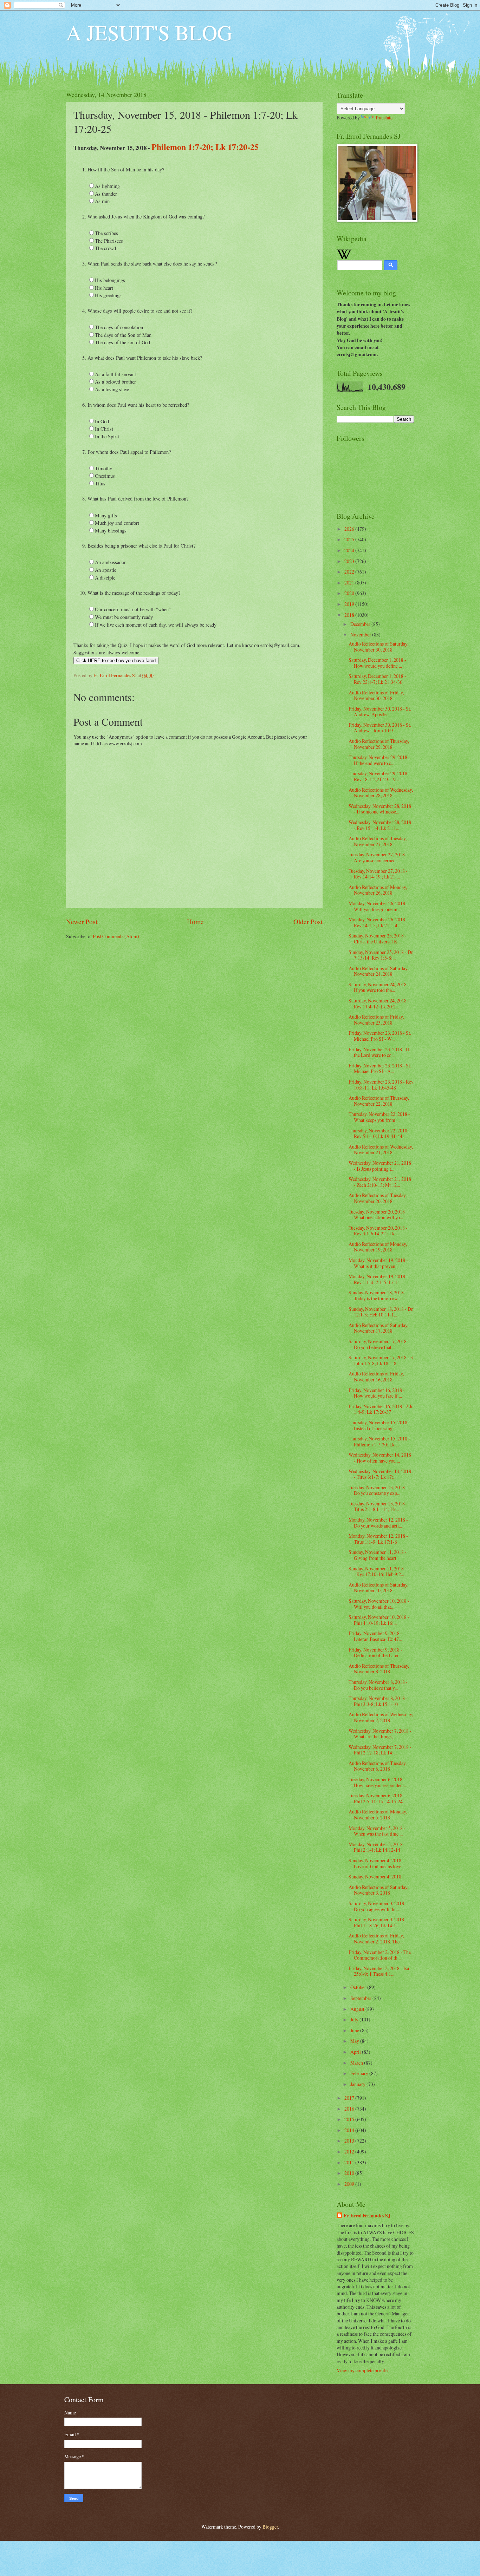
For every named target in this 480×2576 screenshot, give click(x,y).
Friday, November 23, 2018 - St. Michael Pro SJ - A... (380, 1068)
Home (195, 921)
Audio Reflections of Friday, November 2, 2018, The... (376, 1938)
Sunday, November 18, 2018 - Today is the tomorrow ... (378, 1295)
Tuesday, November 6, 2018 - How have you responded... (377, 1782)
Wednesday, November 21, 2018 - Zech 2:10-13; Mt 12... (380, 1182)
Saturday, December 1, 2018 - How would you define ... (377, 663)
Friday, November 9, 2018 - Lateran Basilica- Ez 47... (375, 1636)
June (355, 2030)
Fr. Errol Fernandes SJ (367, 2216)
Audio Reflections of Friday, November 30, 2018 (376, 695)
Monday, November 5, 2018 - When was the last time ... (377, 1831)
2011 (350, 2162)
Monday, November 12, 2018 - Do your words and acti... (378, 1523)
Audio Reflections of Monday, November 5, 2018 (378, 1815)
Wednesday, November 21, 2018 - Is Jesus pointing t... (380, 1166)
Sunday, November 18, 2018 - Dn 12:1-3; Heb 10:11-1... (381, 1312)
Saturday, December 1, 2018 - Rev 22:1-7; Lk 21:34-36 (377, 679)
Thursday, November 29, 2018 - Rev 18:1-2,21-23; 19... (379, 776)
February (360, 2073)
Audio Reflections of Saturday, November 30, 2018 (378, 647)
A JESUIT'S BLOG (149, 32)
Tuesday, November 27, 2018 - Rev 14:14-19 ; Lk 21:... (378, 874)
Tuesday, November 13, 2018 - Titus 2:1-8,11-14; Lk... (378, 1506)
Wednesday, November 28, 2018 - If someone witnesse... (380, 809)
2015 (350, 2119)
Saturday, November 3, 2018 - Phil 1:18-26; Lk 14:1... (378, 1922)
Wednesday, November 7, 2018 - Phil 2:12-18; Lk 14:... (380, 1750)
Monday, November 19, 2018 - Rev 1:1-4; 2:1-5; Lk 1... (378, 1279)
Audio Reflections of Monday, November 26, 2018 (378, 890)
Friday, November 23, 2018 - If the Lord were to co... (379, 1052)
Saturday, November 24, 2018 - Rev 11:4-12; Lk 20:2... (379, 1003)
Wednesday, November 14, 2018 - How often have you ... (380, 1458)
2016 (350, 2109)
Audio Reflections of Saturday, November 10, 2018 (378, 1588)
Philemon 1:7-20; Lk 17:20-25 (205, 147)
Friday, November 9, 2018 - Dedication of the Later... (375, 1653)
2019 (350, 604)
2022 (350, 572)
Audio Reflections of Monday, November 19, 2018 (378, 1247)
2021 (350, 583)
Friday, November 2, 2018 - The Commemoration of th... (380, 1955)
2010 (350, 2173)
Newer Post (82, 921)
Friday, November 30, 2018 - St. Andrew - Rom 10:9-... (380, 728)
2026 (350, 529)
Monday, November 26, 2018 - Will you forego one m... (378, 906)
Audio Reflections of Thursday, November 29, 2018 (379, 744)
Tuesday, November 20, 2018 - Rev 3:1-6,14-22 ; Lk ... (378, 1231)
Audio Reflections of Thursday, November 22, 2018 (379, 1101)
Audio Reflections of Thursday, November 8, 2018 (379, 1669)
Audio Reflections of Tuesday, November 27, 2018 (378, 841)
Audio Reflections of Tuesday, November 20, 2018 (378, 1198)
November (361, 635)
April (356, 2052)
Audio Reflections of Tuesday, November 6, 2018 (378, 1766)
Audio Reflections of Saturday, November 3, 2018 (378, 1890)
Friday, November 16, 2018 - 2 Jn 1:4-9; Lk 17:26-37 (381, 1409)
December (361, 624)
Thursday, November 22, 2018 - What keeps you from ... (379, 1117)
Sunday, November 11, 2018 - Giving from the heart (378, 1555)
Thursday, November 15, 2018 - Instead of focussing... (379, 1425)
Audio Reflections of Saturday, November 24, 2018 (378, 971)
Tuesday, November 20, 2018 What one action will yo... (377, 1215)
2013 (350, 2141)
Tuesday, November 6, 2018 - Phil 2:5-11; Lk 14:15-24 (377, 1798)
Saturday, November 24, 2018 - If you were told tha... (379, 987)
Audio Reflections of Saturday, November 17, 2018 (378, 1328)
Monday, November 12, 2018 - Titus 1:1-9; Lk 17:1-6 (378, 1539)
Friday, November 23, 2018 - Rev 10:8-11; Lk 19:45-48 (381, 1085)
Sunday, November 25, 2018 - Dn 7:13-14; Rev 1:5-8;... (381, 955)
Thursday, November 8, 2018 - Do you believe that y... (378, 1685)
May (355, 2041)
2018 (350, 615)
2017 (350, 2098)
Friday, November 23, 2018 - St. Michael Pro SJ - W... (380, 1036)
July (355, 2019)
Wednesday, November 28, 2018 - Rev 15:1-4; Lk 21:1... (380, 825)
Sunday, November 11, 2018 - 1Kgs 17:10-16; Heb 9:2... (378, 1571)
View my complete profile (362, 2370)
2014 (350, 2130)
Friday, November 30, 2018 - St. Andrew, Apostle (380, 712)
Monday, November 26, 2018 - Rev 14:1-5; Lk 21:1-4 (378, 922)
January (358, 2084)
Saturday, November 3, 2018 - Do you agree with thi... (378, 1906)
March (357, 2063)
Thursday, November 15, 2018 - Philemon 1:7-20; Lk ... (379, 1441)
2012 (350, 2152)
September (361, 1998)
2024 (350, 550)
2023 (350, 561)
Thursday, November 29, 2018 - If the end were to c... (379, 760)
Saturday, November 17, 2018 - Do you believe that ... (379, 1344)
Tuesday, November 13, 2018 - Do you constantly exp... (378, 1490)
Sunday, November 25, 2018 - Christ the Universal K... (378, 939)
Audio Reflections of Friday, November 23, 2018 (376, 1020)
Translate (384, 117)
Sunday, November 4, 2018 (375, 1877)
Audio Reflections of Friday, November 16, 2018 (376, 1377)
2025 (350, 539)
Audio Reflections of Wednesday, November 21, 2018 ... (381, 1150)
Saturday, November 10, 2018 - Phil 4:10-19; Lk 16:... (379, 1620)
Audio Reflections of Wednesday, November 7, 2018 (381, 1717)
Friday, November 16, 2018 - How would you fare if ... (377, 1393)
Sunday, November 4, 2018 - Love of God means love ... (377, 1863)
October (359, 1987)
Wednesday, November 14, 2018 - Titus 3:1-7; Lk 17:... (380, 1474)
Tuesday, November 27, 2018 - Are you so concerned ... (378, 857)
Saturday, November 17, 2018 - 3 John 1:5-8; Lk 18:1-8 (381, 1360)
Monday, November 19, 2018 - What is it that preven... (378, 1263)
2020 (350, 593)
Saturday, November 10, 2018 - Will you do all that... (379, 1604)
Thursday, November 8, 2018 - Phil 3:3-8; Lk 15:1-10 (378, 1701)
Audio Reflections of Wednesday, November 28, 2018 (381, 793)
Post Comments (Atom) (116, 936)
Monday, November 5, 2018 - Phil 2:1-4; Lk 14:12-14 (377, 1847)
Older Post (308, 921)
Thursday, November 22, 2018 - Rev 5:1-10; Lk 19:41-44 (379, 1133)
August (358, 2009)
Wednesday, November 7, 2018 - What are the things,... (380, 1734)
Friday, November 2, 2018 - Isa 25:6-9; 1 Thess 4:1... (379, 1971)
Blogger (270, 2527)
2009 (350, 2184)
